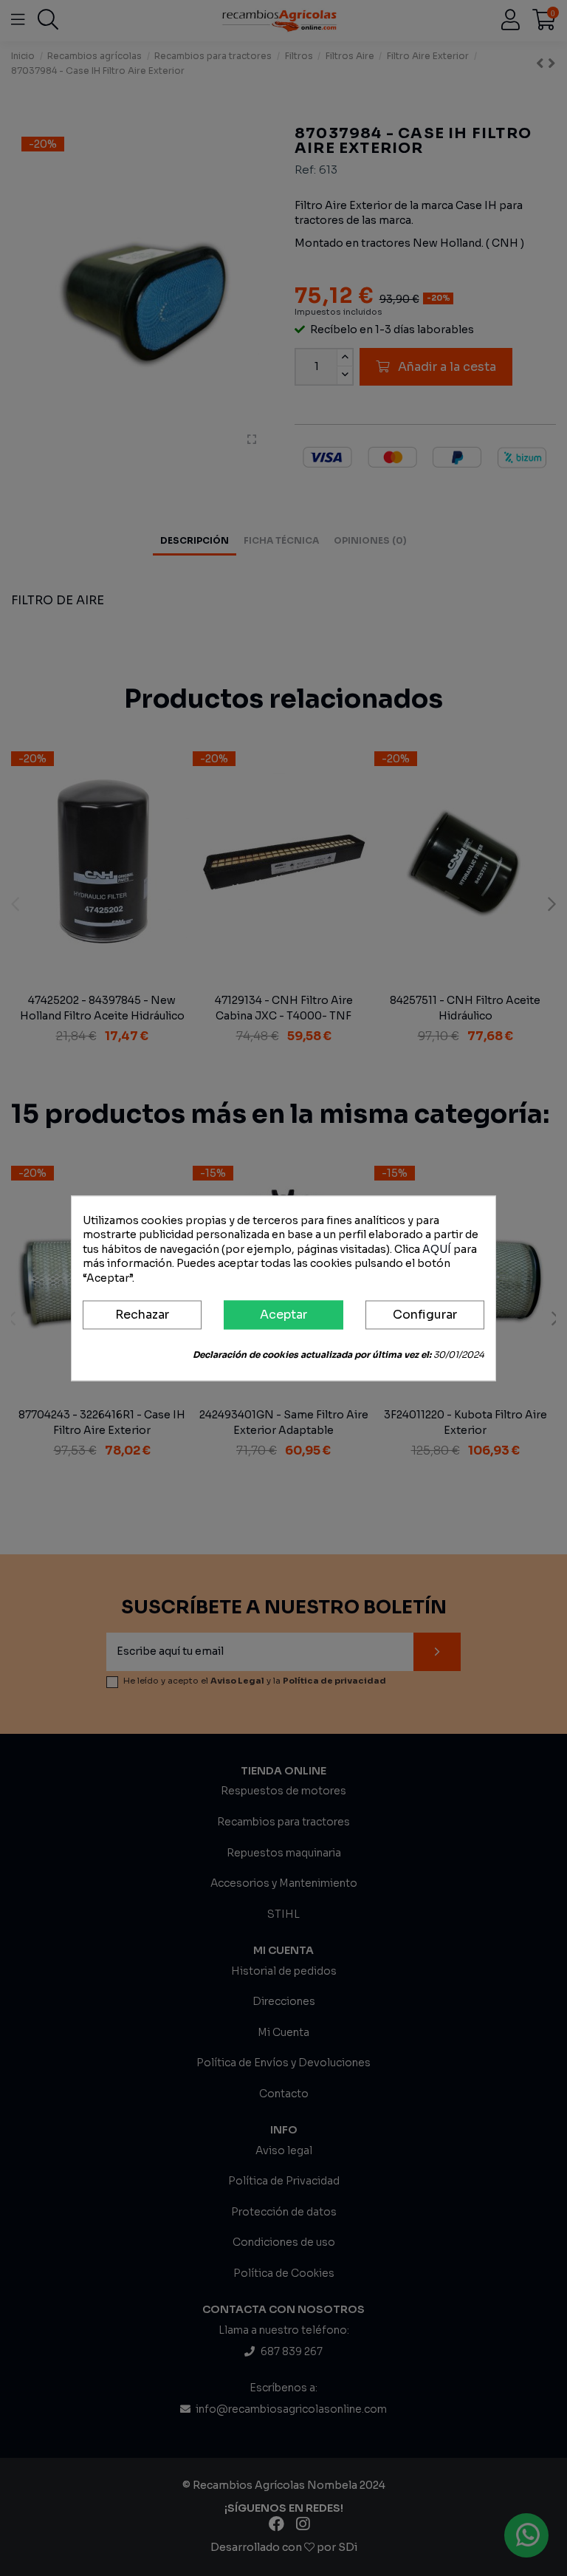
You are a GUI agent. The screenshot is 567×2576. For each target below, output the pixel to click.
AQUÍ (437, 1249)
